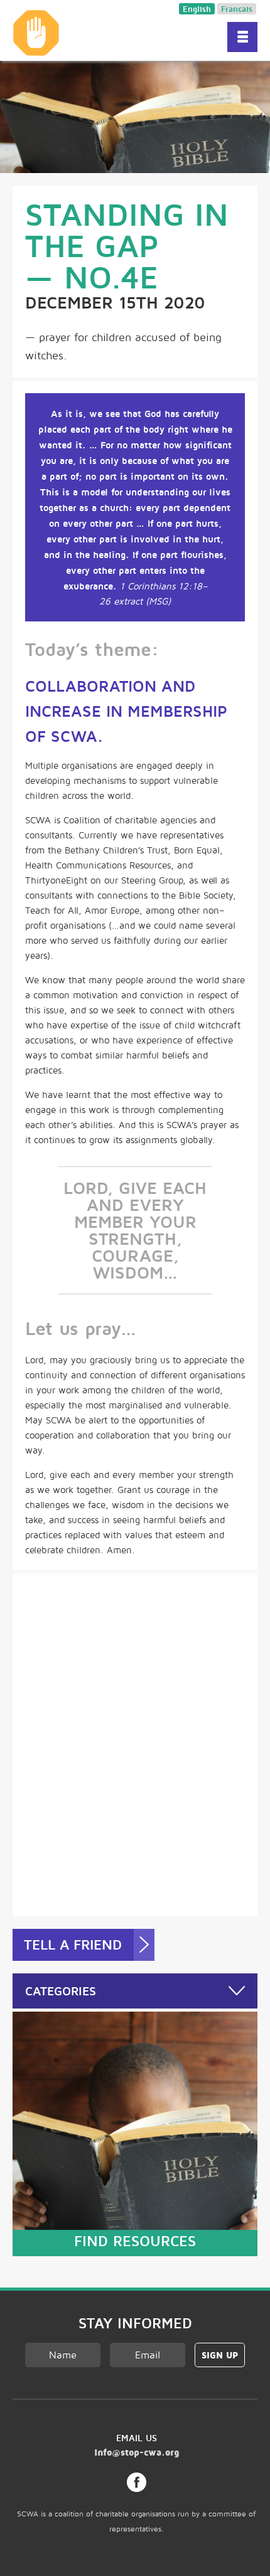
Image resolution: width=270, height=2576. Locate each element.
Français (237, 9)
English (197, 9)
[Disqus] (135, 1743)
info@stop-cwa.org (137, 2452)
